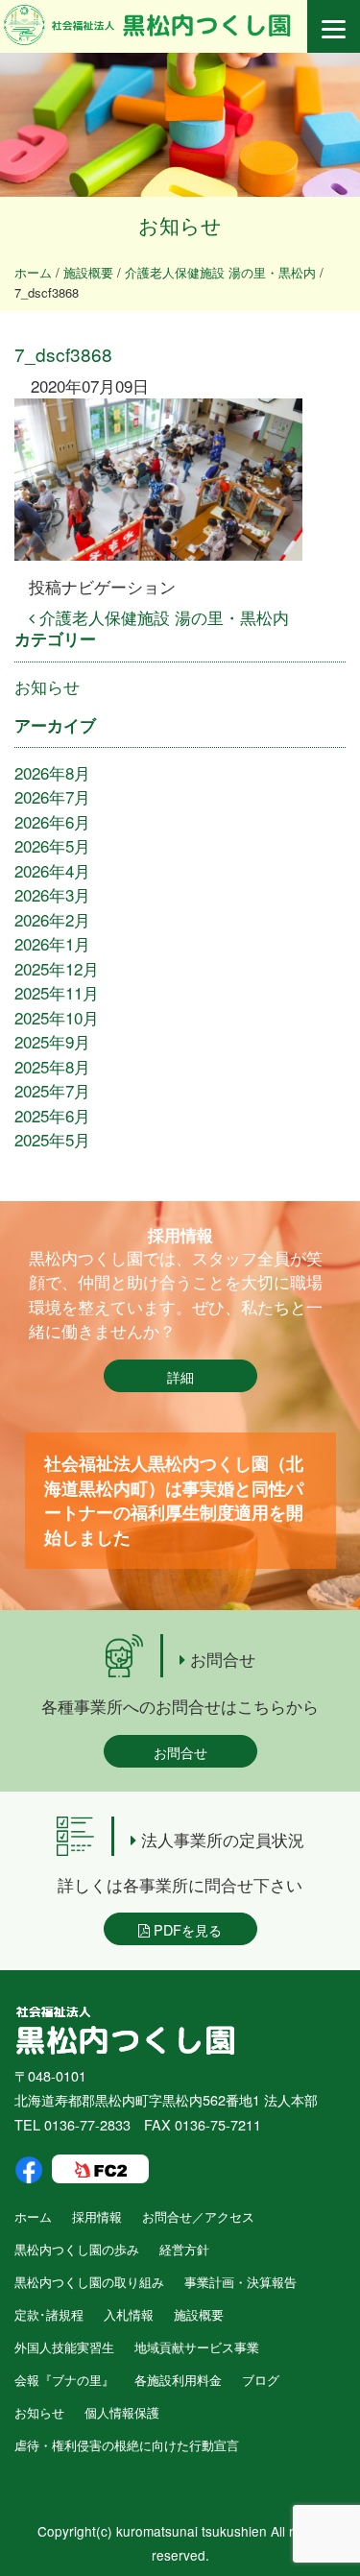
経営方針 (184, 2249)
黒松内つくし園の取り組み (89, 2282)
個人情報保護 (122, 2412)
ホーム (33, 2216)
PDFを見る (186, 1929)
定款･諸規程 (49, 2314)
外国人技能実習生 (64, 2347)
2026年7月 (52, 796)
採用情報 (97, 2216)
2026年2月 (52, 919)
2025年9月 (52, 1041)
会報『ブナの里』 (64, 2380)
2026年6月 (52, 821)
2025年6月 (52, 1115)
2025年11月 (57, 992)
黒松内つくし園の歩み (77, 2249)
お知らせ (47, 686)
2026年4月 (52, 870)
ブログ (261, 2380)
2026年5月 (52, 845)
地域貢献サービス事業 (197, 2347)
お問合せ (180, 1752)
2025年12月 (57, 968)
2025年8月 (52, 1066)
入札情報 (129, 2314)
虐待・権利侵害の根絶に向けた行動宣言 (127, 2445)
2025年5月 (52, 1139)
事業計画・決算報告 (240, 2282)
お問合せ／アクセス (198, 2216)
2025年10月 (57, 1017)
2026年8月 (52, 772)
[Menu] (334, 26)
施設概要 (199, 2314)
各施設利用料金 (178, 2380)
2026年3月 (52, 894)
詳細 (180, 1376)
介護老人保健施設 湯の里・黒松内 (162, 617)
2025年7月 (52, 1090)
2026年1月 (52, 943)
